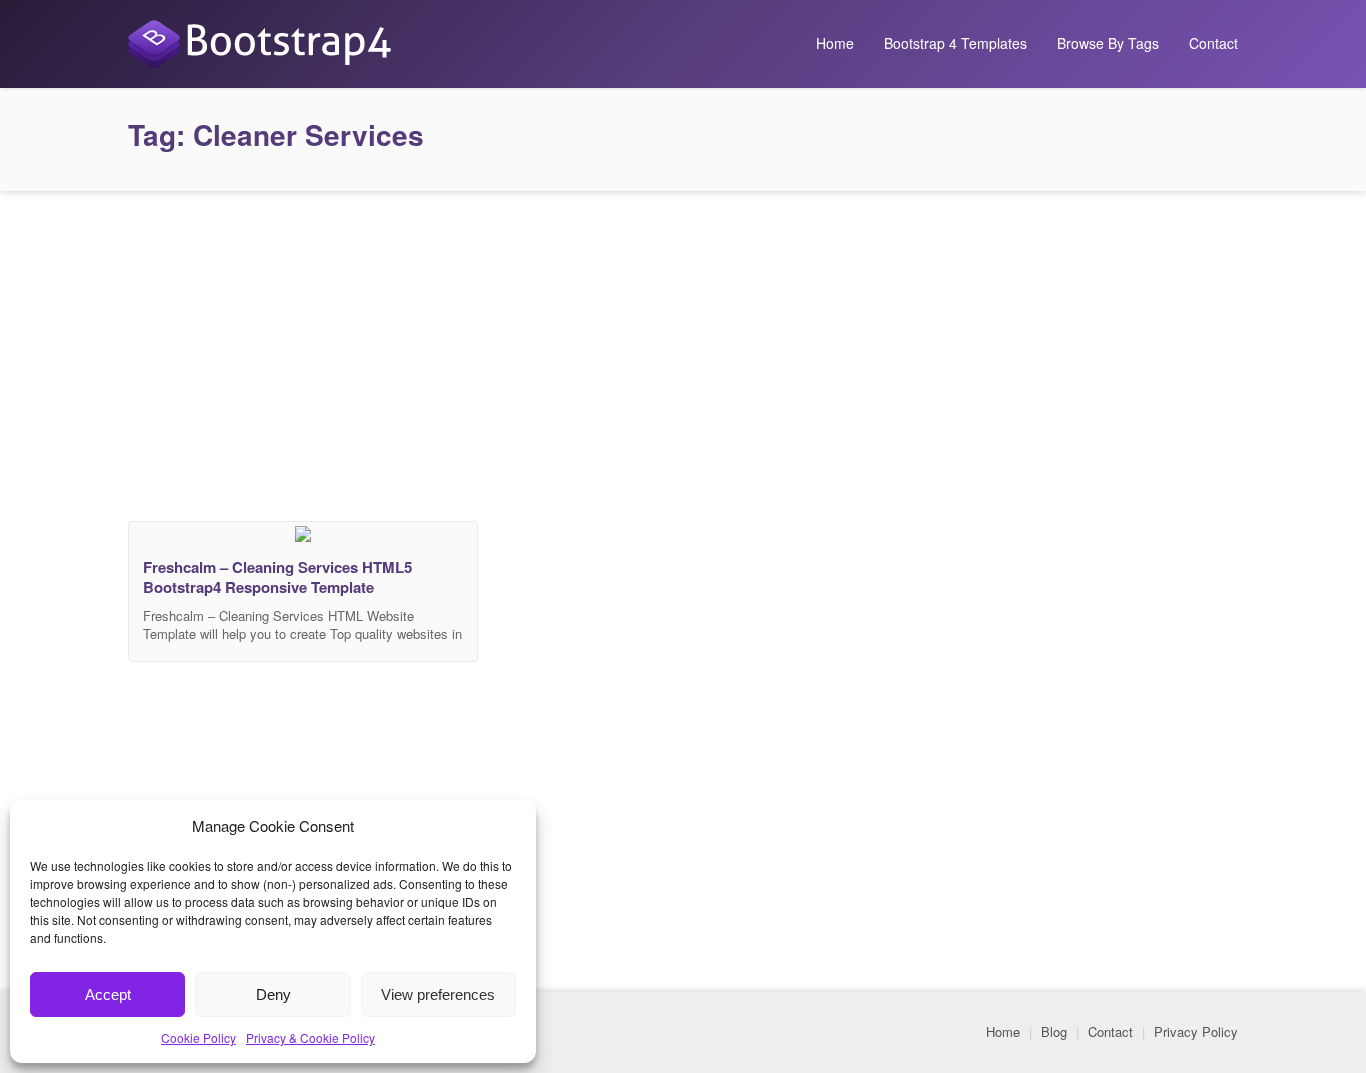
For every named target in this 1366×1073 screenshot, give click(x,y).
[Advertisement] (683, 351)
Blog (1054, 1031)
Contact (1213, 43)
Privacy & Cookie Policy (310, 1037)
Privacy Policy (1196, 1031)
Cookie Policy (198, 1037)
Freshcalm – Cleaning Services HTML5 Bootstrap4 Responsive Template (277, 577)
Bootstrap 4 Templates (955, 43)
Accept (108, 994)
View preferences (438, 994)
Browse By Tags (1108, 43)
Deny (273, 994)
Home (835, 43)
